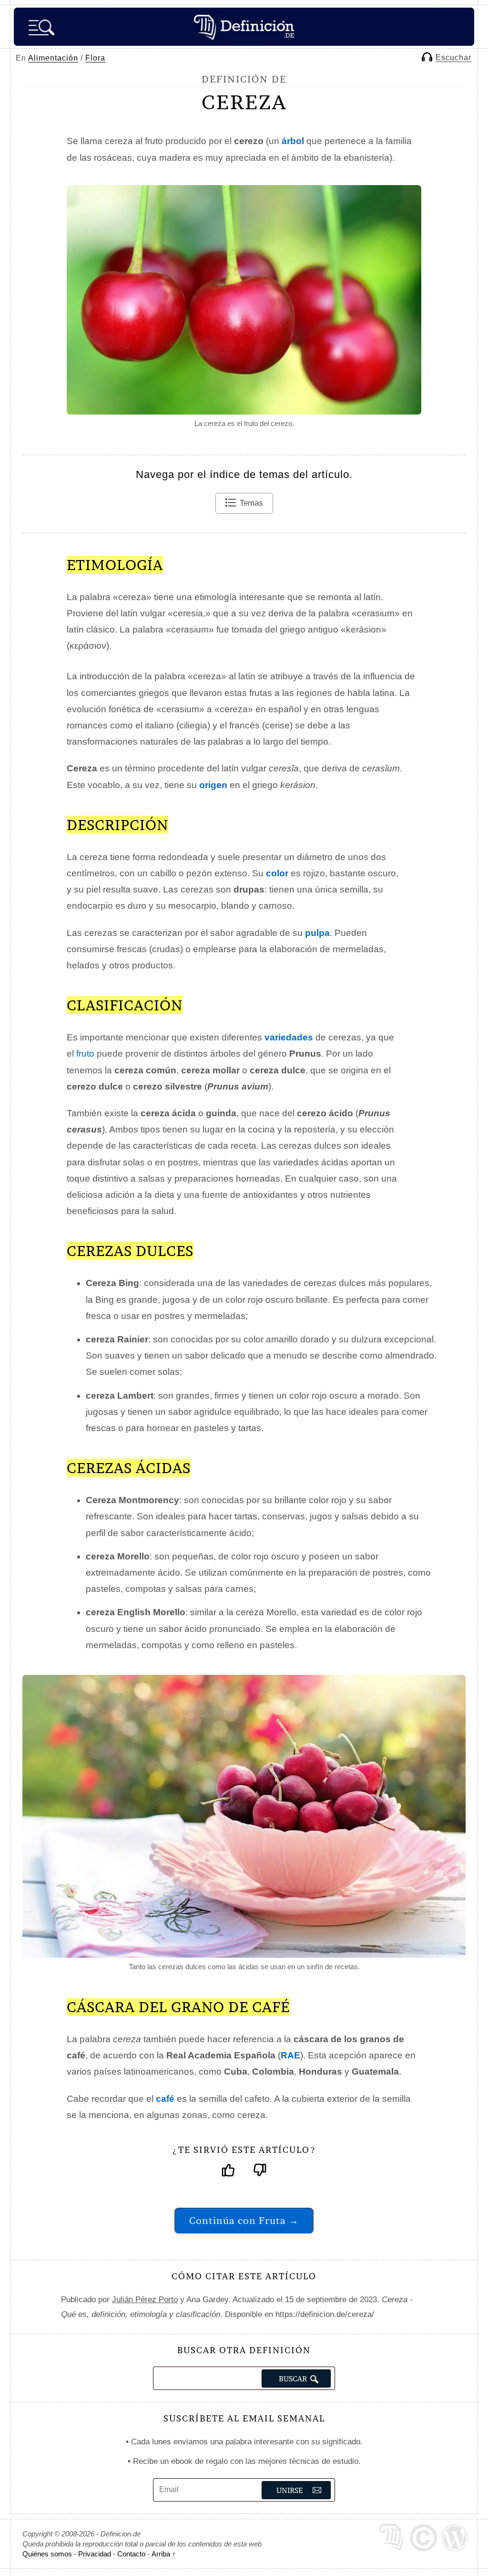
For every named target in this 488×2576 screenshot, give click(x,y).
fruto (85, 1054)
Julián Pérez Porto (145, 2300)
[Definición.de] (244, 27)
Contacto (131, 2554)
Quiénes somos (47, 2554)
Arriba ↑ (164, 2554)
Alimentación (53, 58)
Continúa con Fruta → (244, 2220)
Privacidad (95, 2554)
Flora (95, 58)
